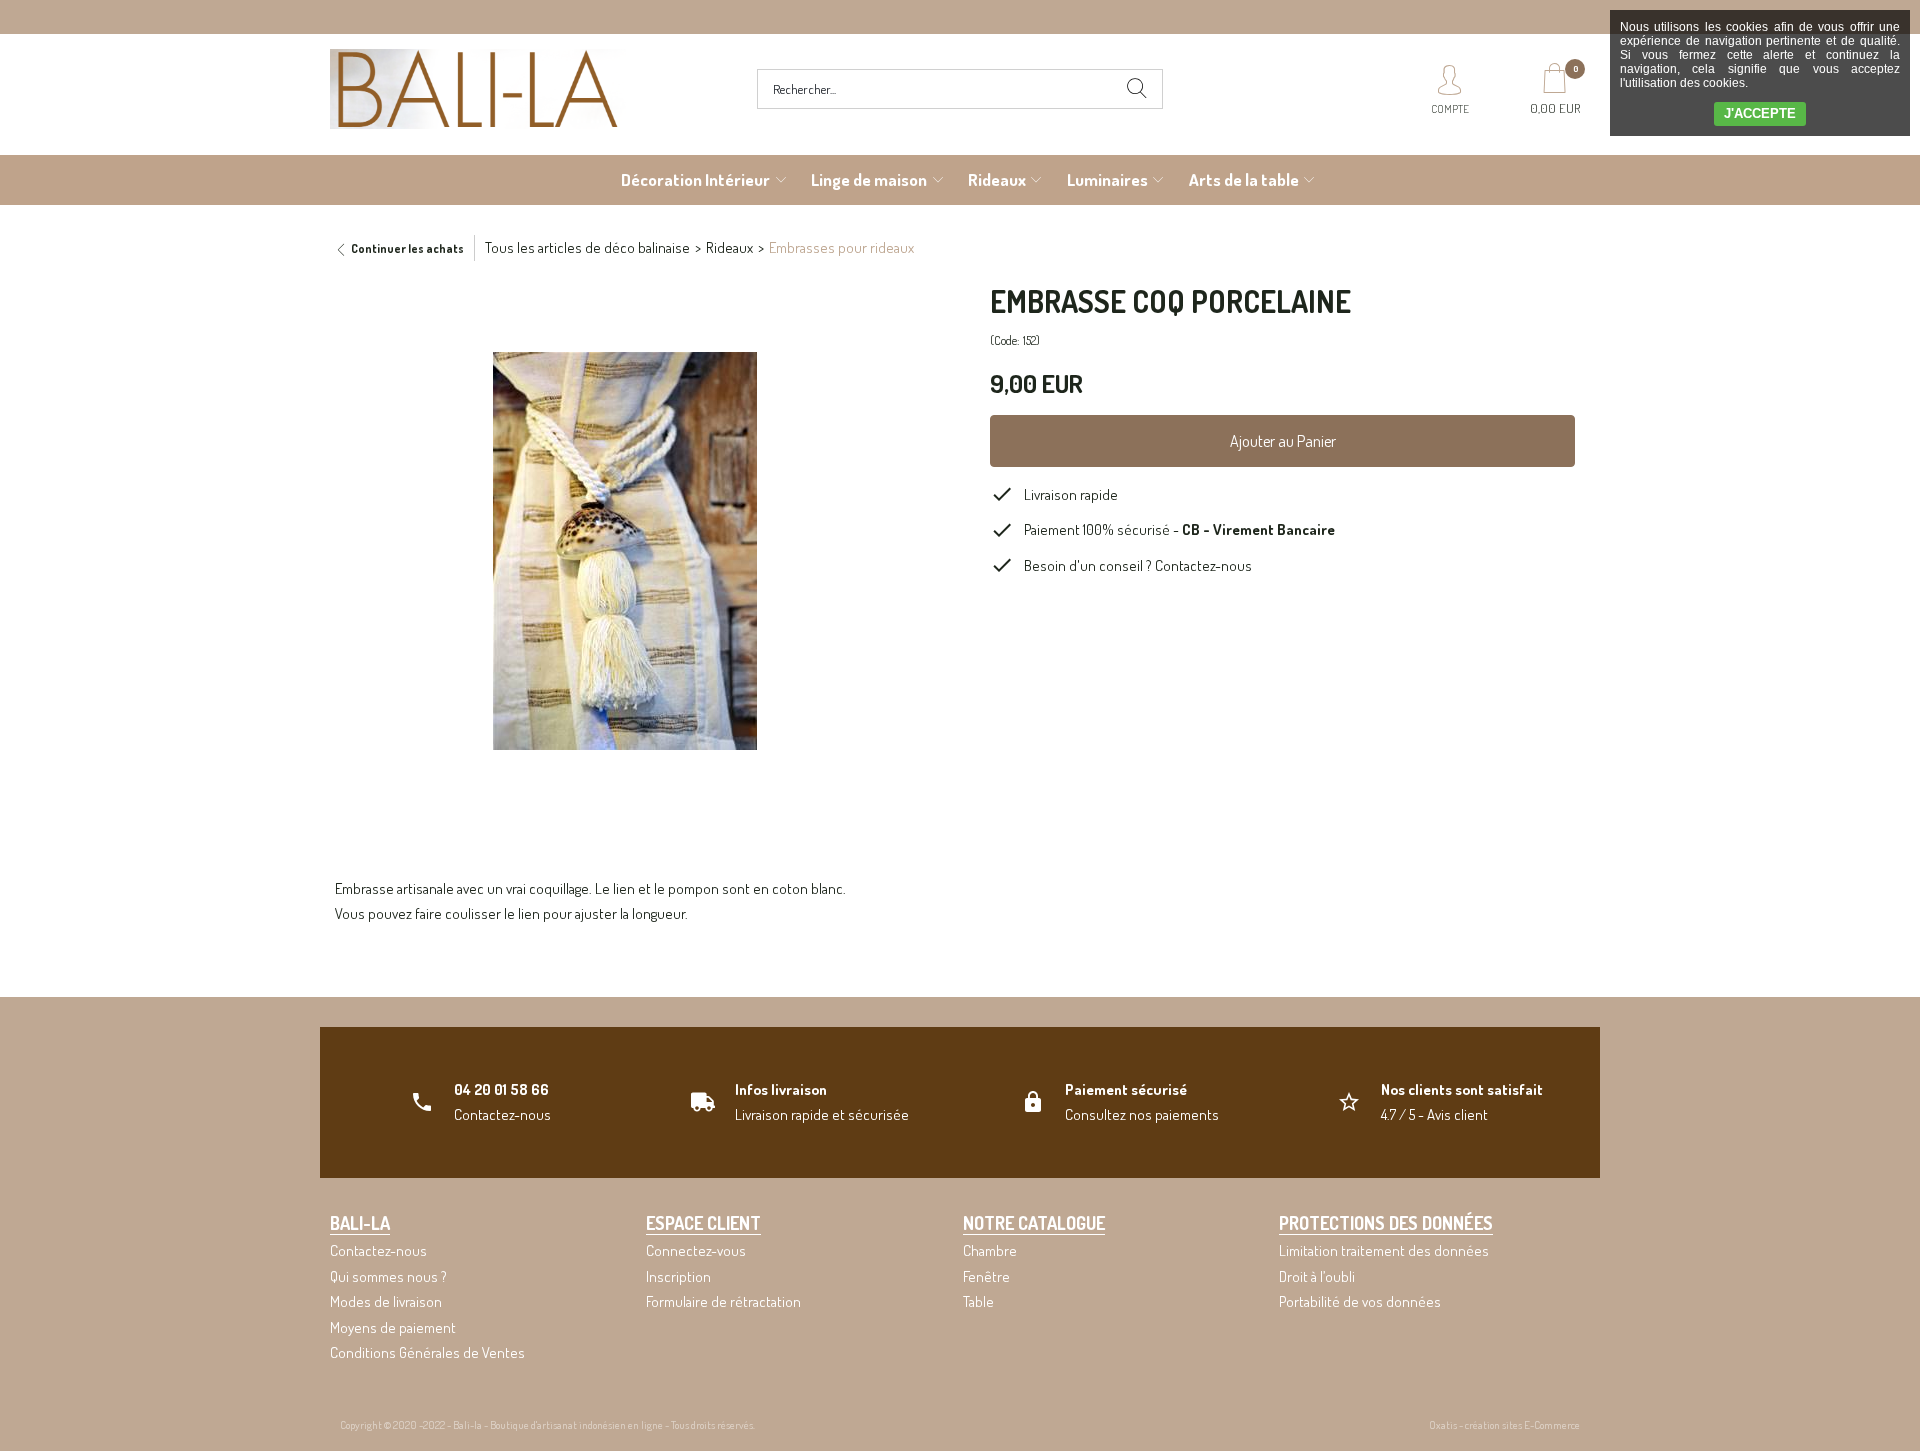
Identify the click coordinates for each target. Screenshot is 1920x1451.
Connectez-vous (696, 1250)
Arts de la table (1244, 179)
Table (978, 1301)
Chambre (990, 1250)
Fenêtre (986, 1276)
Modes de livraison (386, 1301)
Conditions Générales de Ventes (427, 1352)
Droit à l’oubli (1317, 1276)
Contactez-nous (1203, 565)
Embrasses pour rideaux (841, 247)
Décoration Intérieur (695, 179)
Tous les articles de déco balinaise (587, 247)
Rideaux (997, 179)
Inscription (678, 1276)
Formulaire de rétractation (723, 1301)
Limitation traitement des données (1384, 1250)
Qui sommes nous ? (388, 1276)
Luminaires (1107, 179)
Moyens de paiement (393, 1327)
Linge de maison (869, 179)
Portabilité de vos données (1360, 1301)
